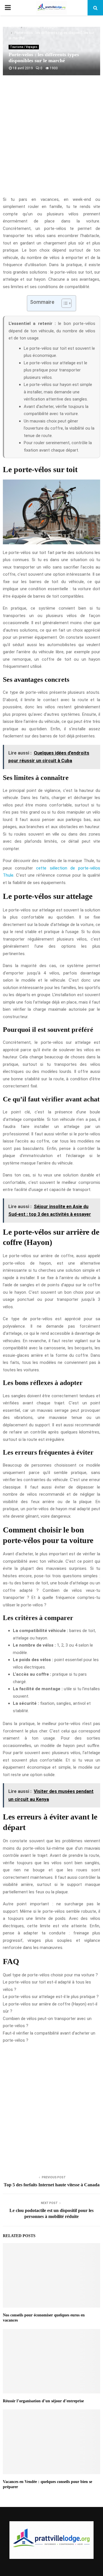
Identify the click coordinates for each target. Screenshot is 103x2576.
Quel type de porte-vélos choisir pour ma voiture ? (50, 1975)
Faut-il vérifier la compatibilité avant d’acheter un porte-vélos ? (49, 2037)
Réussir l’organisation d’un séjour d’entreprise (43, 2401)
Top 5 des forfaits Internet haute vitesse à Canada (52, 2185)
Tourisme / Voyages (24, 47)
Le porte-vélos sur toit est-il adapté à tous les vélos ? (47, 1986)
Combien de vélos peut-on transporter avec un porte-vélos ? (47, 2022)
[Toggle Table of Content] (64, 303)
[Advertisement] (51, 139)
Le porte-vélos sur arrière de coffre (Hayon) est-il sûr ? (50, 2008)
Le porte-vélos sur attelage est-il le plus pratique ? (51, 1997)
